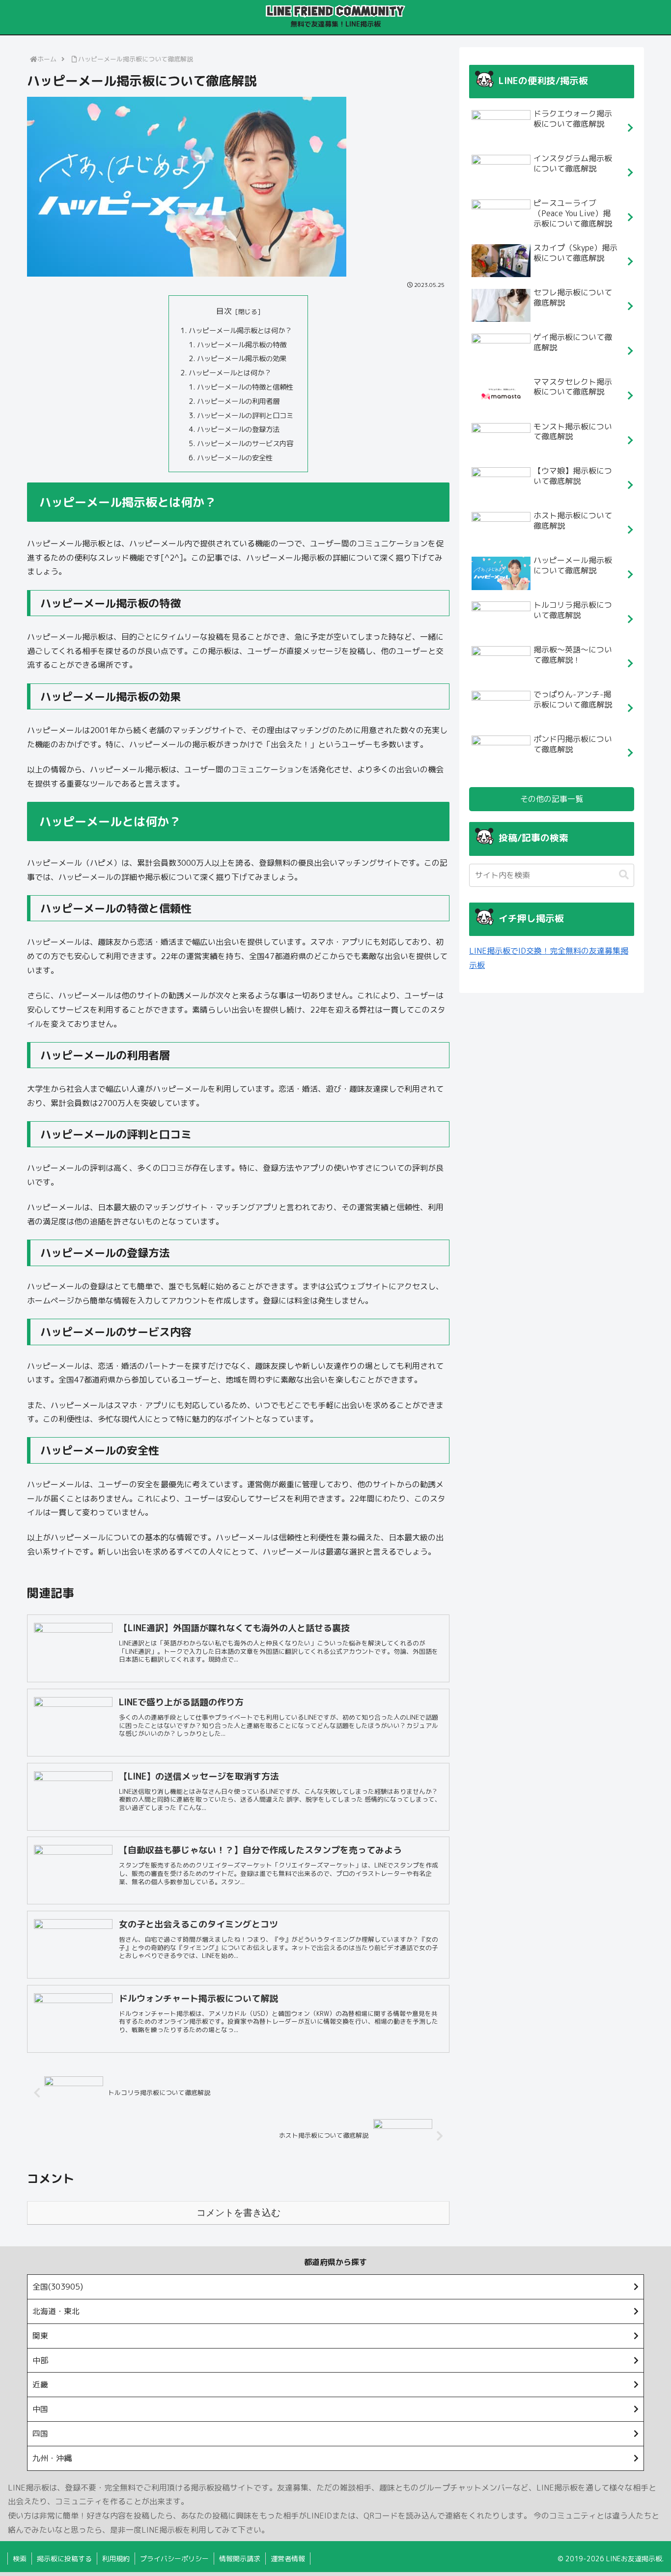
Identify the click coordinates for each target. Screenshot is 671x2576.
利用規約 (116, 2559)
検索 (20, 2559)
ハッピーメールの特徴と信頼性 (245, 387)
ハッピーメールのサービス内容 (245, 444)
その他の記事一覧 (552, 799)
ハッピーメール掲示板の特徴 (242, 345)
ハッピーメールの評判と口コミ (245, 416)
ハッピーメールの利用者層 (238, 401)
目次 (224, 311)
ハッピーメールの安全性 (235, 458)
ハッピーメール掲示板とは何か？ (240, 331)
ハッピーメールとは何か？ (230, 373)
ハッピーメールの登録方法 (238, 429)
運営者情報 (288, 2559)
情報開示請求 (240, 2559)
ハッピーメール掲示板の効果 (242, 359)
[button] (624, 875)
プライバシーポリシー (174, 2559)
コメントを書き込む (238, 2213)
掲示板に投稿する (64, 2559)
